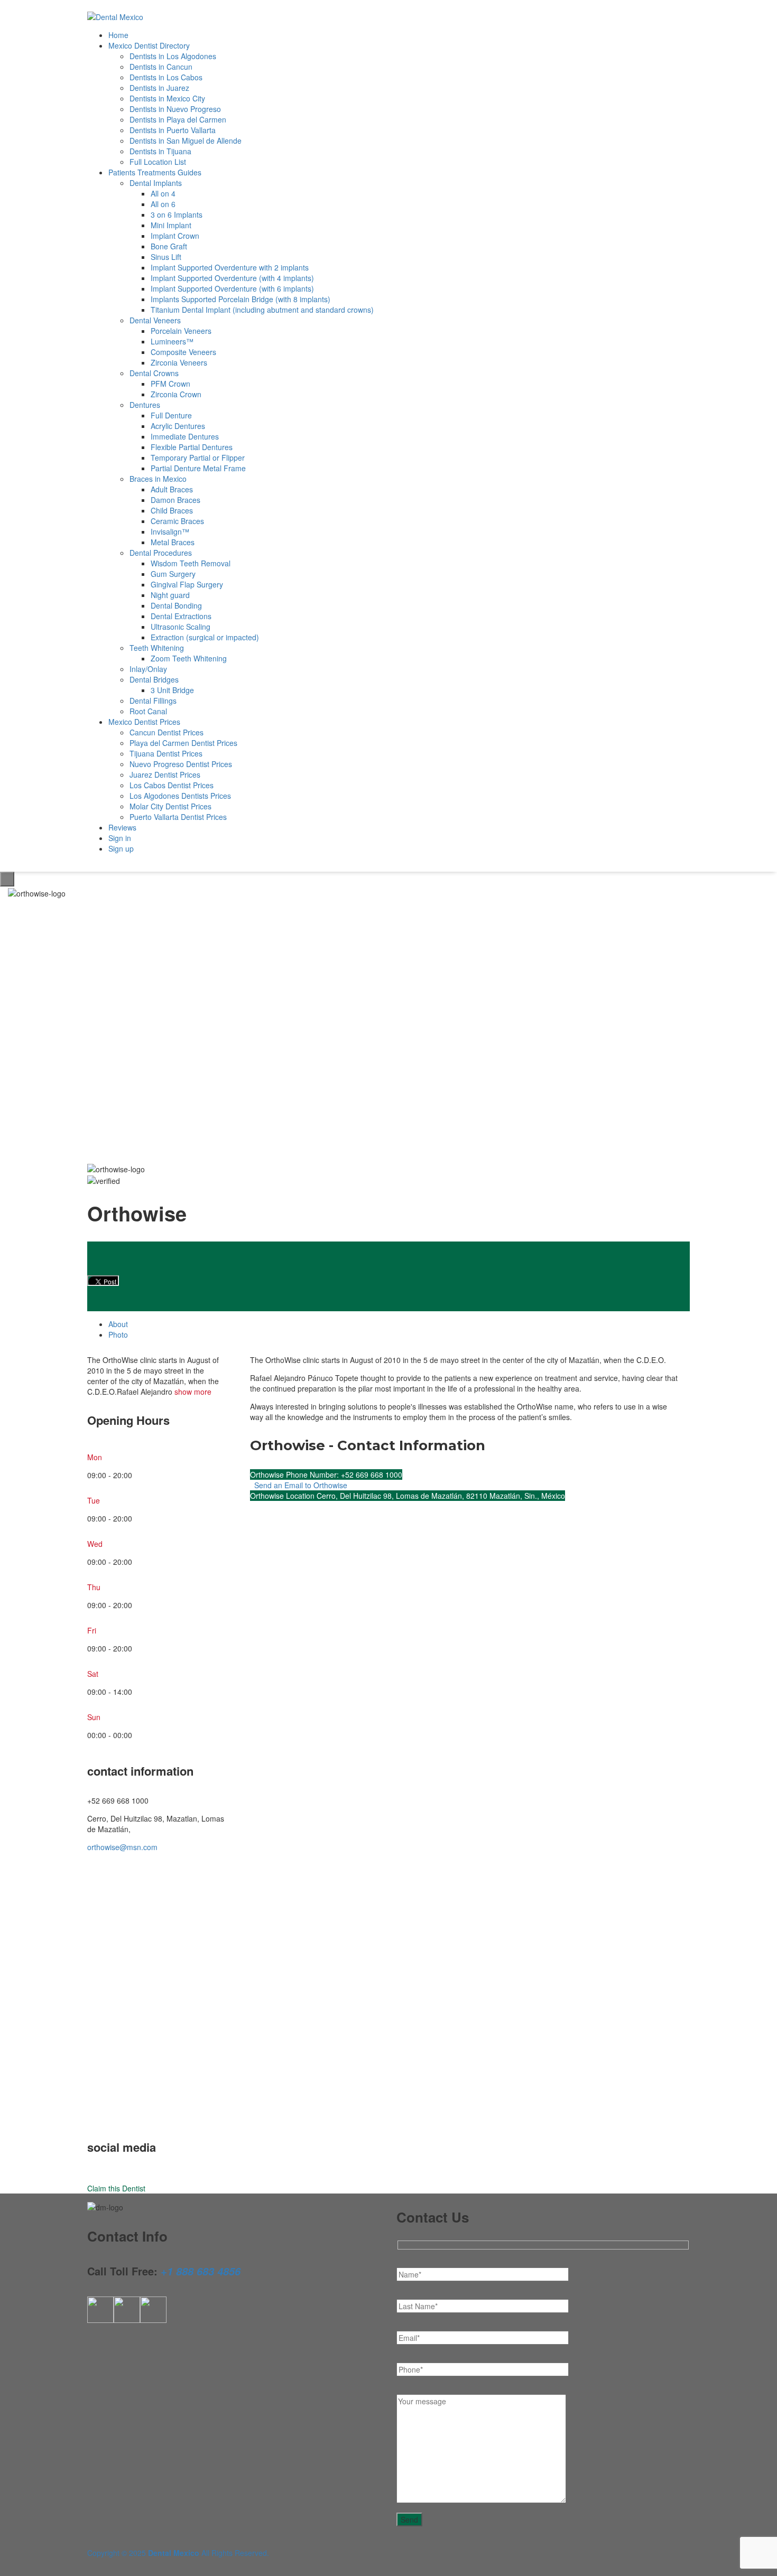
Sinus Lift (166, 257)
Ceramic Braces (177, 521)
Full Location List (158, 162)
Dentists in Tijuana (160, 151)
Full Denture (171, 415)
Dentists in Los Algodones (173, 56)
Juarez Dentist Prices (165, 774)
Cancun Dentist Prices (166, 732)
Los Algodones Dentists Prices (180, 796)
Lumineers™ (172, 341)
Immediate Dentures (185, 436)
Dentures (145, 405)
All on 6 (163, 204)
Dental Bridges (154, 679)
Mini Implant (171, 225)
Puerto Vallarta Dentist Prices (178, 817)
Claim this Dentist (116, 2188)
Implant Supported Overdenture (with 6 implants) (232, 288)
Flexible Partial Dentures (192, 447)
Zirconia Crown (176, 394)
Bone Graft (169, 246)
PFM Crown (170, 384)
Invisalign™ (170, 531)
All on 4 (163, 193)
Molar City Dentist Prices (170, 806)
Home (118, 35)
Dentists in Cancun (161, 67)
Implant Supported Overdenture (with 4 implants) (232, 278)
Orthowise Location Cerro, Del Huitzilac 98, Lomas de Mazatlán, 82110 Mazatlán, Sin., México (408, 1496)
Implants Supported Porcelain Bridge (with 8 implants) (240, 299)
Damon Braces (175, 500)
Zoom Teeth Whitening (189, 658)
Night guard (170, 595)
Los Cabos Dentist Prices (172, 785)
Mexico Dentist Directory (149, 45)
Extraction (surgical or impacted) (205, 637)
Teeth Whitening (157, 648)
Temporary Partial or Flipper (198, 458)
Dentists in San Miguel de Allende (186, 141)
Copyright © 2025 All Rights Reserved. (178, 2553)
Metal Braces (173, 542)
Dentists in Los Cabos (166, 77)
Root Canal (148, 711)
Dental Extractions (181, 616)
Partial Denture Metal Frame (198, 468)
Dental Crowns (154, 373)
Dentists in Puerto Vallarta (173, 130)
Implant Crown (175, 236)
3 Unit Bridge (172, 690)
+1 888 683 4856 (201, 2271)
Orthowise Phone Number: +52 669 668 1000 (326, 1474)
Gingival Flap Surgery (187, 584)
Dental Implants (156, 183)
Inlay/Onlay (148, 669)
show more (193, 1392)
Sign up (121, 848)
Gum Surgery (173, 574)
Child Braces (172, 510)
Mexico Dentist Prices (144, 722)
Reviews (122, 827)
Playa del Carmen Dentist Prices (183, 743)
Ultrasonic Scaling (181, 627)
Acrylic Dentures (178, 426)
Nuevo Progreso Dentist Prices (181, 764)
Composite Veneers (183, 352)
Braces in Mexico (158, 479)
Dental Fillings (153, 701)
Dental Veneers (155, 320)
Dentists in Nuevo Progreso (175, 109)
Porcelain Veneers (181, 331)
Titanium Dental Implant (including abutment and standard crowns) (262, 310)
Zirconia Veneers (179, 362)
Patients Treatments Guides (155, 172)
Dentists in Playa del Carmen (178, 119)
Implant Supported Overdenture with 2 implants (230, 267)
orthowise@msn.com (122, 1847)
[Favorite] (82, 1156)
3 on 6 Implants (177, 214)
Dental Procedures (161, 553)
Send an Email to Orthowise (300, 1485)
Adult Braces (172, 489)
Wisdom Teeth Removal (191, 563)
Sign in (120, 838)
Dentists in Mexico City (167, 98)
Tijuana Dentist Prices (166, 753)
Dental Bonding (176, 605)
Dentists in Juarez (159, 88)
